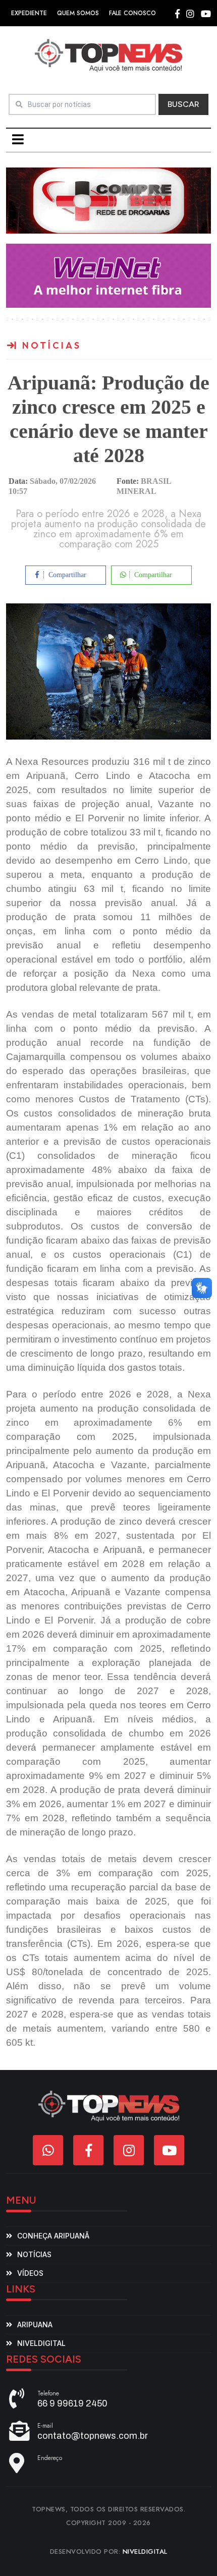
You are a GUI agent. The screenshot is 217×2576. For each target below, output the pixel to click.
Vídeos (30, 2273)
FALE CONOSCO (132, 13)
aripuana (35, 2325)
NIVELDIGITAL (145, 2552)
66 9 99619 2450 (72, 2403)
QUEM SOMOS (78, 13)
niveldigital (41, 2343)
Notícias (34, 2254)
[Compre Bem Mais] (108, 200)
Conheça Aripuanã (53, 2236)
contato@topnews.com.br (93, 2436)
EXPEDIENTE (29, 13)
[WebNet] (108, 275)
